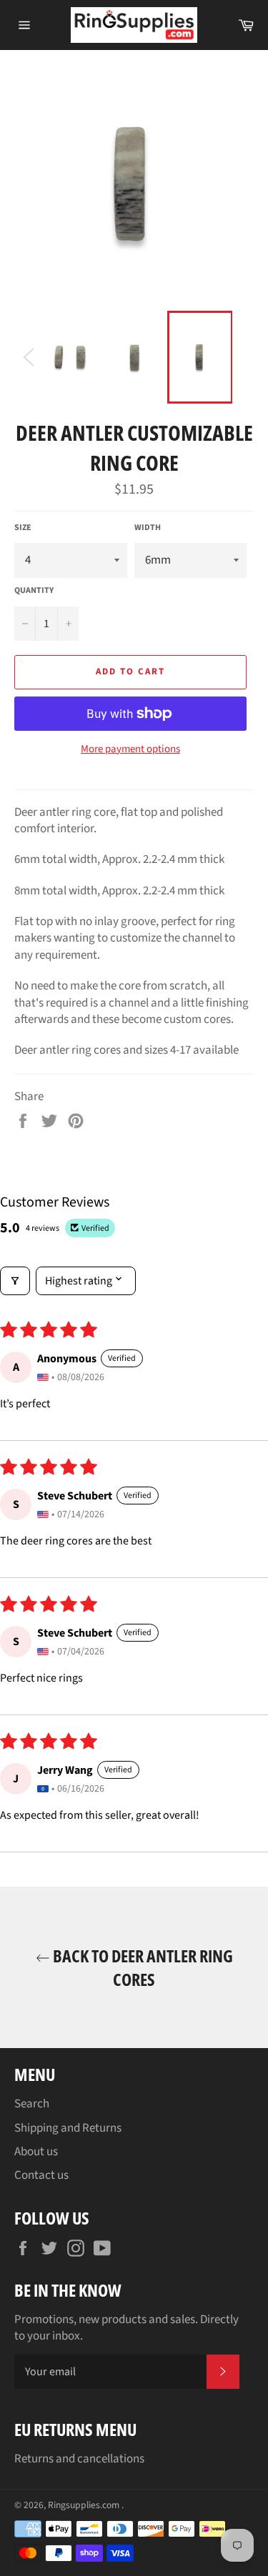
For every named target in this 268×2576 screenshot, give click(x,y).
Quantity (34, 591)
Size (23, 528)
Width (148, 528)
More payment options (130, 749)
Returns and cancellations (79, 2459)
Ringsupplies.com (85, 2505)
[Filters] (15, 1281)
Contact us (41, 2175)
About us (36, 2152)
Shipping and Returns (68, 2128)
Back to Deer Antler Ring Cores (142, 1967)
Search (32, 2104)
